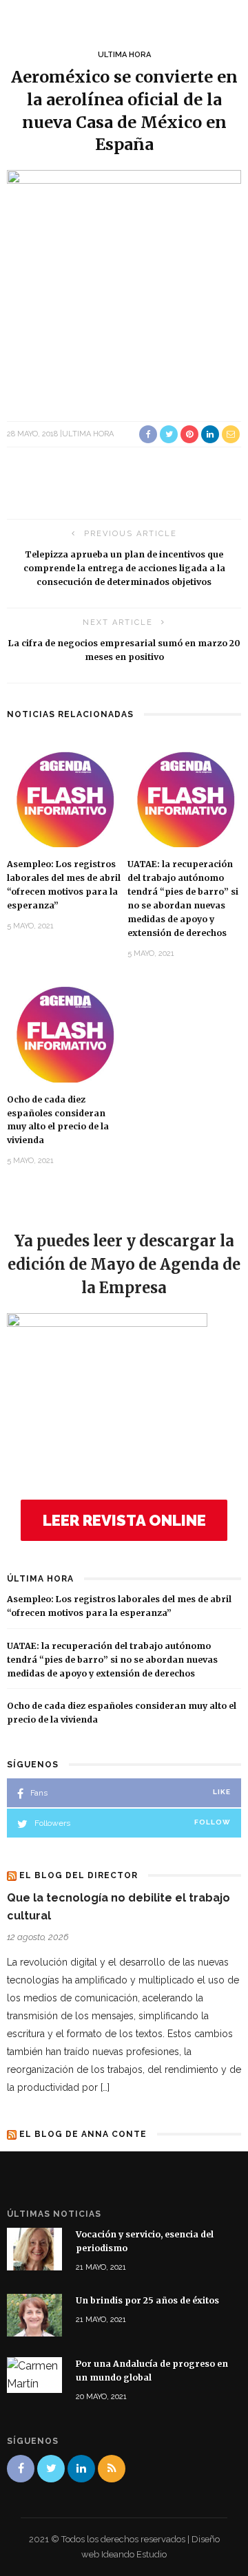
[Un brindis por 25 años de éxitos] (34, 2314)
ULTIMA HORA (124, 55)
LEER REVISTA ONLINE (124, 1520)
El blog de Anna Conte (83, 2134)
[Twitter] (51, 2469)
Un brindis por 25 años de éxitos (147, 2300)
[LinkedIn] (81, 2469)
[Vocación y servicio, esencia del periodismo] (34, 2248)
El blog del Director (79, 1875)
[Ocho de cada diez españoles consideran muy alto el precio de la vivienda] (64, 1031)
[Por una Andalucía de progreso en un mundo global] (34, 2374)
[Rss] (112, 2469)
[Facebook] (21, 2469)
